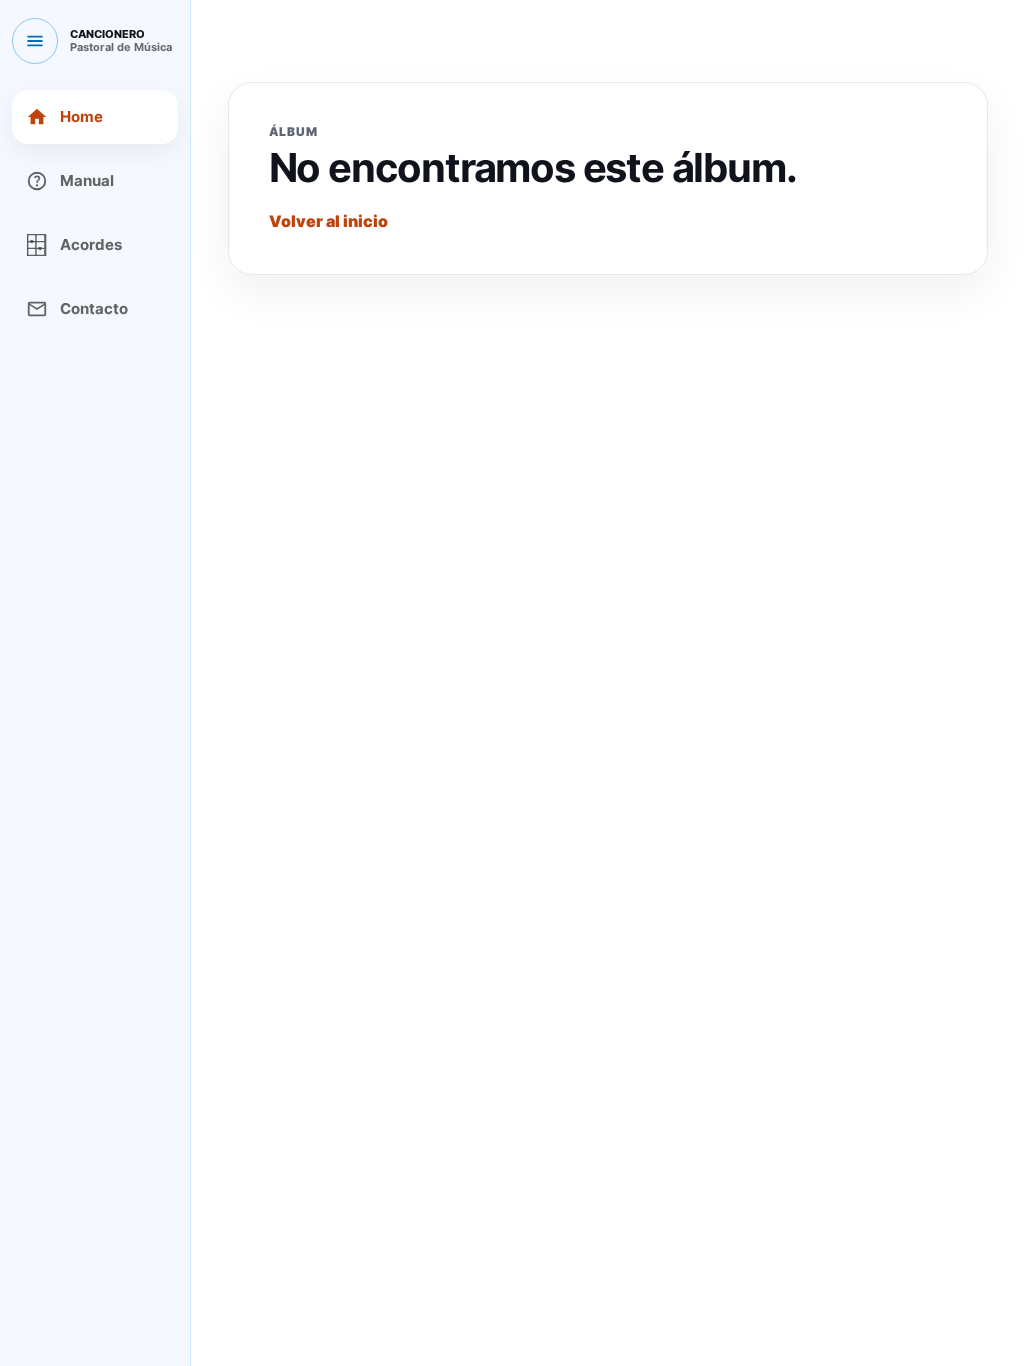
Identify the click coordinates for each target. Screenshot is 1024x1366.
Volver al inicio (328, 221)
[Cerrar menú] (35, 41)
